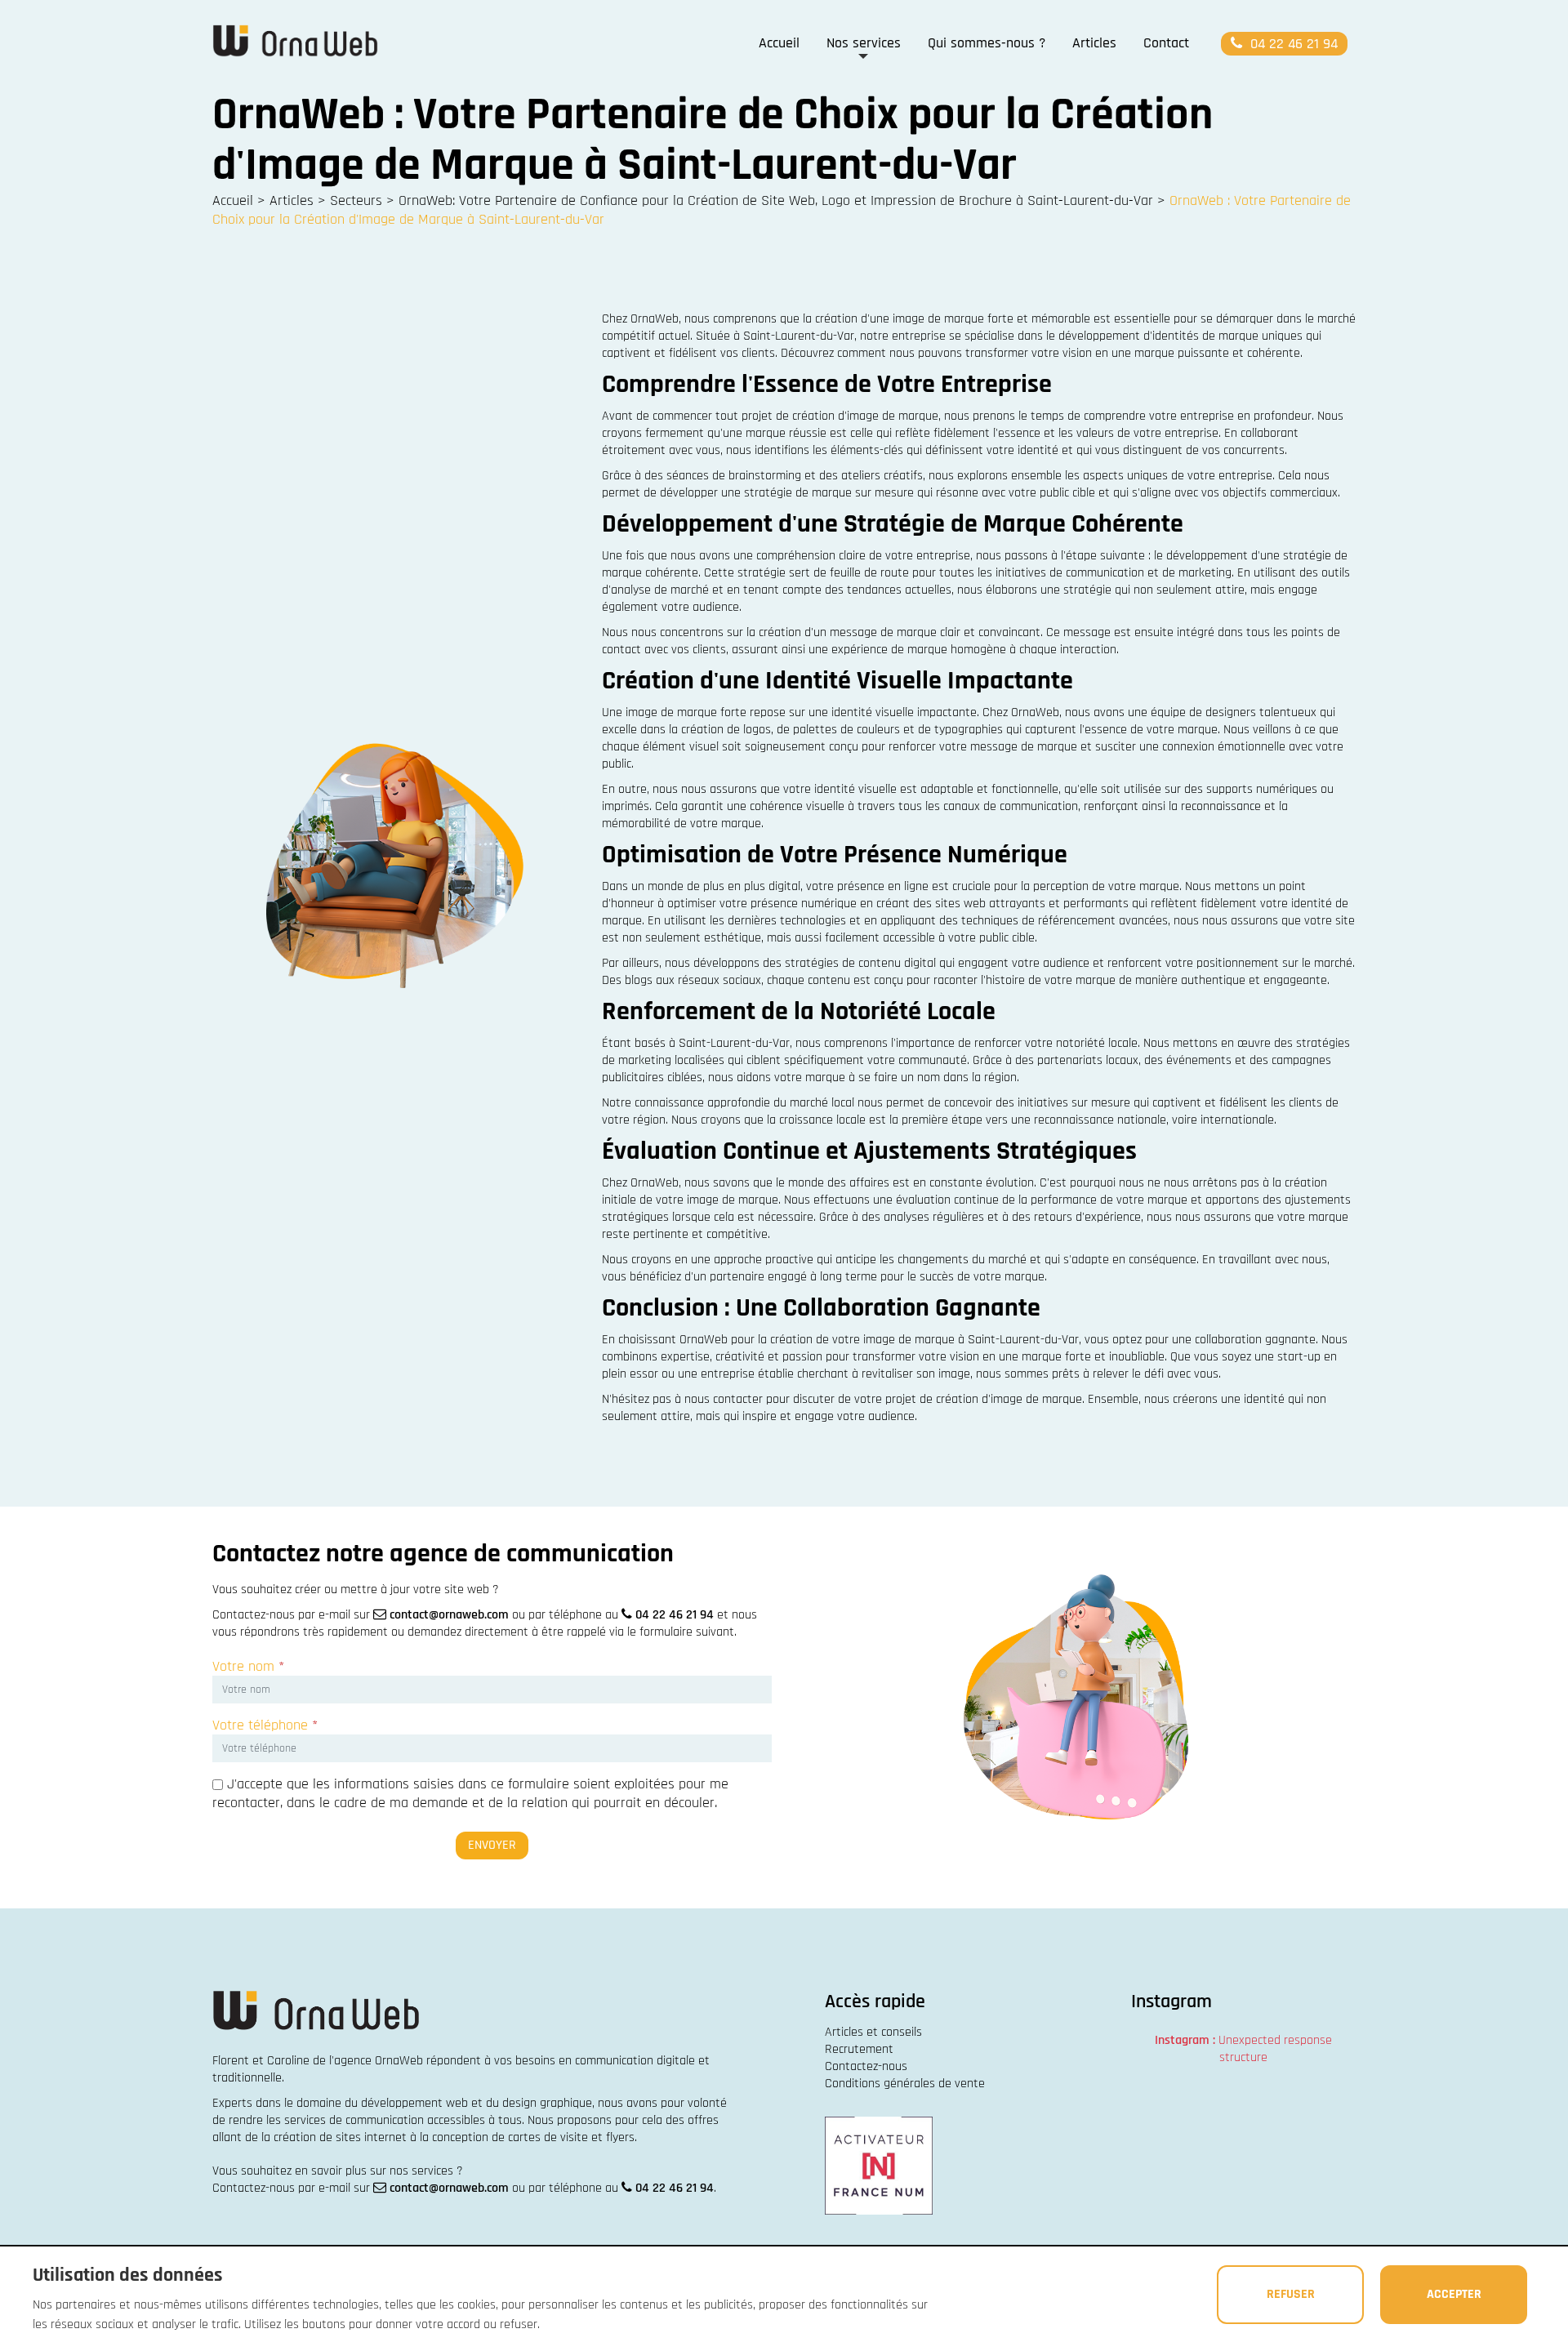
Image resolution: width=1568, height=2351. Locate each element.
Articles (1094, 43)
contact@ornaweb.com (449, 1615)
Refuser (1291, 2294)
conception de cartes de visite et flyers (533, 2137)
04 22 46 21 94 (1292, 44)
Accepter (1454, 2294)
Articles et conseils (873, 2032)
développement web (414, 2103)
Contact (1166, 43)
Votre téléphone (265, 1725)
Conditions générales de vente (905, 2084)
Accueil (779, 43)
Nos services (864, 43)
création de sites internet (340, 2137)
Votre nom (248, 1666)
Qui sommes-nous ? (987, 43)
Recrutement (859, 2049)
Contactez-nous (866, 2066)
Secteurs (356, 200)
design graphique (547, 2103)
